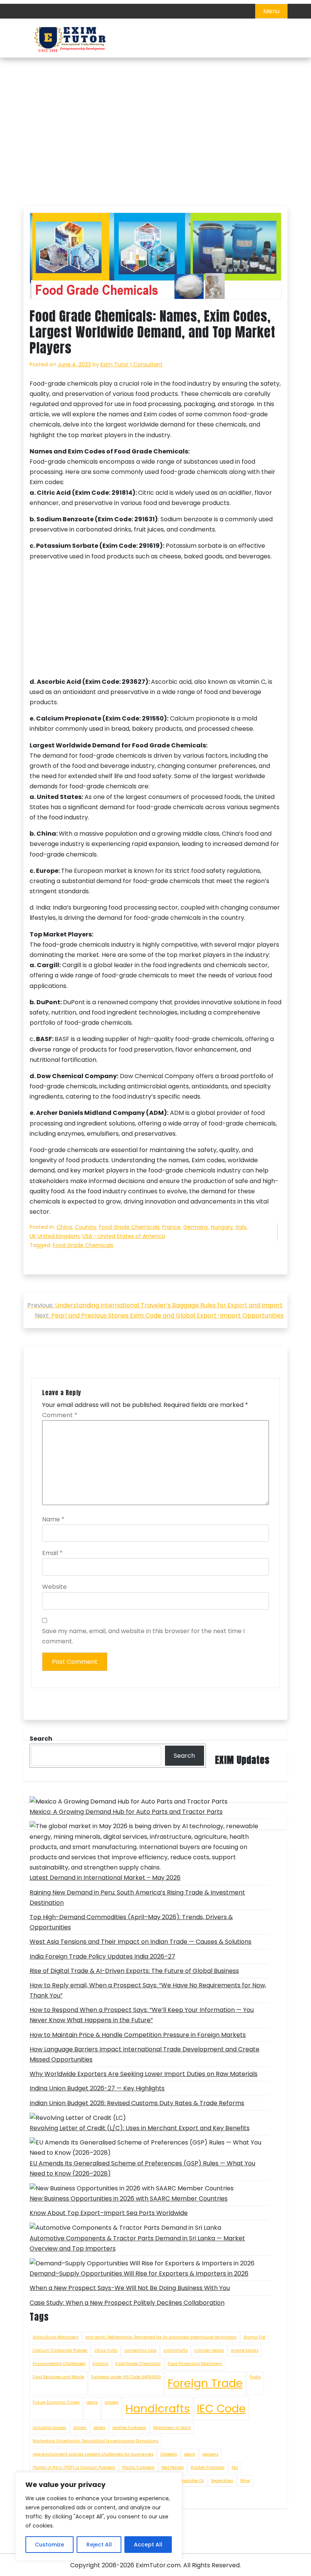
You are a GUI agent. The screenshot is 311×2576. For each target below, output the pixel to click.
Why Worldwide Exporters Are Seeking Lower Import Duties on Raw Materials (144, 2074)
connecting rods (141, 2350)
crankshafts (176, 2350)
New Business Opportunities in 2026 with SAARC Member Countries (129, 2199)
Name (53, 1519)
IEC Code (221, 2408)
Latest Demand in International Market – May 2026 (105, 1878)
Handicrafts (158, 2408)
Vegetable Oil (191, 2481)
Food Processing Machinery (195, 2364)
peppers (210, 2454)
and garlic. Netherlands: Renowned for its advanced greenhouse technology (161, 2337)
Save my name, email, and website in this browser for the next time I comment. (143, 1636)
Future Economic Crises (56, 2402)
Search (184, 1756)
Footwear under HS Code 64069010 (126, 2377)
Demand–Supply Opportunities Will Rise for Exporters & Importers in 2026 (139, 2274)
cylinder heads (209, 2350)
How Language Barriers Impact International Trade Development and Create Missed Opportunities (145, 2054)
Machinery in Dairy (172, 2428)
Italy (241, 1227)
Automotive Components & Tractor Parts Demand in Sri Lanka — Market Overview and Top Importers (137, 2243)
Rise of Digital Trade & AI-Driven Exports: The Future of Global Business (134, 1971)
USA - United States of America (124, 1236)
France (171, 1227)
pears (190, 2454)
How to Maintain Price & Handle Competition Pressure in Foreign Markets (138, 2035)
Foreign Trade (205, 2383)
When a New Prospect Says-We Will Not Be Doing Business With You (130, 2288)
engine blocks (245, 2350)
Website (54, 1587)
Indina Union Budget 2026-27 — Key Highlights (97, 2088)
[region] (99, 2517)
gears (92, 2402)
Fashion (101, 2364)
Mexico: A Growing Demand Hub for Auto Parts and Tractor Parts (126, 1812)
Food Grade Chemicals (129, 1227)
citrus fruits (106, 2350)
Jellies (99, 2428)
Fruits (255, 2377)
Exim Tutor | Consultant (132, 364)
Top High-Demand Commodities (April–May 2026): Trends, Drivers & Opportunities (131, 1922)
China (64, 1227)
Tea (235, 2467)
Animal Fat (254, 2337)
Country (86, 1227)
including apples (49, 2428)
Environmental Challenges (59, 2364)
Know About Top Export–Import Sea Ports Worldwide (109, 2213)
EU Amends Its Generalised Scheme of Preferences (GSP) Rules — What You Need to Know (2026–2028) (142, 2168)
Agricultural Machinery (56, 2337)
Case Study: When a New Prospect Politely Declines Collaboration (127, 2303)
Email (52, 1553)
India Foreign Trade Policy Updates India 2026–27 (102, 1956)
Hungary (222, 1227)
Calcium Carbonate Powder (60, 2350)
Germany (196, 1227)
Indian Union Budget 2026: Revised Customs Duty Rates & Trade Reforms (137, 2103)
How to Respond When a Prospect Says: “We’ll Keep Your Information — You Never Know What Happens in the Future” (142, 2015)
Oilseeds (169, 2454)
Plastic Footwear (138, 2467)
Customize (49, 2545)
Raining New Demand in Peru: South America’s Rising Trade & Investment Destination (137, 1898)
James (80, 2428)
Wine (245, 2481)
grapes (112, 2402)
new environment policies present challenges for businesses (93, 2454)
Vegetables (222, 2481)
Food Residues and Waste (58, 2377)
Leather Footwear (129, 2428)
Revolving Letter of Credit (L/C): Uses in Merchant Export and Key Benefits (140, 2128)
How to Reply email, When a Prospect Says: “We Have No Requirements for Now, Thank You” (148, 1990)
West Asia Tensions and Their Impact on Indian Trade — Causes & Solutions (141, 1942)
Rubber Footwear (208, 2467)
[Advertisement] (155, 150)
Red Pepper (173, 2467)
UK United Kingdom (55, 1236)
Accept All (148, 2545)
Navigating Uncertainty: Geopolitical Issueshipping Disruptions (96, 2441)
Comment (60, 1415)
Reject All (99, 2545)
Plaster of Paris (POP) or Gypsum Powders (74, 2467)
